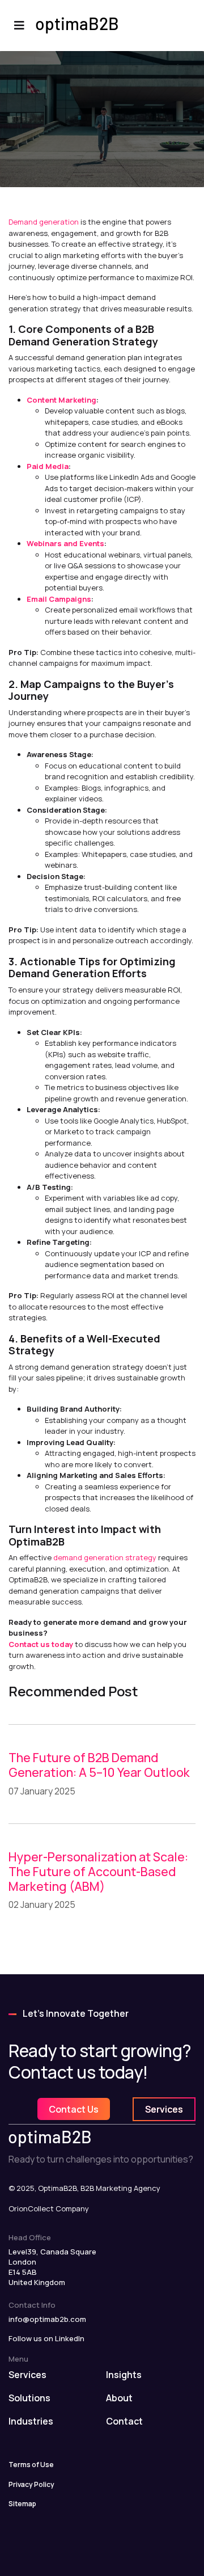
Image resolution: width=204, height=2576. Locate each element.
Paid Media (48, 466)
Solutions (29, 2398)
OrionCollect (31, 2208)
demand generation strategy (105, 1557)
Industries (31, 2421)
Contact (124, 2421)
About (119, 2398)
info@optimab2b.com (47, 2319)
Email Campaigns (59, 599)
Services (164, 2109)
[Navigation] (19, 26)
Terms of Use (31, 2465)
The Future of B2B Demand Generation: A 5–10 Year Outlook (99, 1765)
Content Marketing (61, 400)
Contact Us (74, 2109)
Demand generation (44, 222)
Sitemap (22, 2504)
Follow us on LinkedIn (46, 2338)
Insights (124, 2375)
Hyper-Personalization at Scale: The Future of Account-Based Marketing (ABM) (98, 1871)
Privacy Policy (31, 2484)
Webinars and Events (65, 543)
